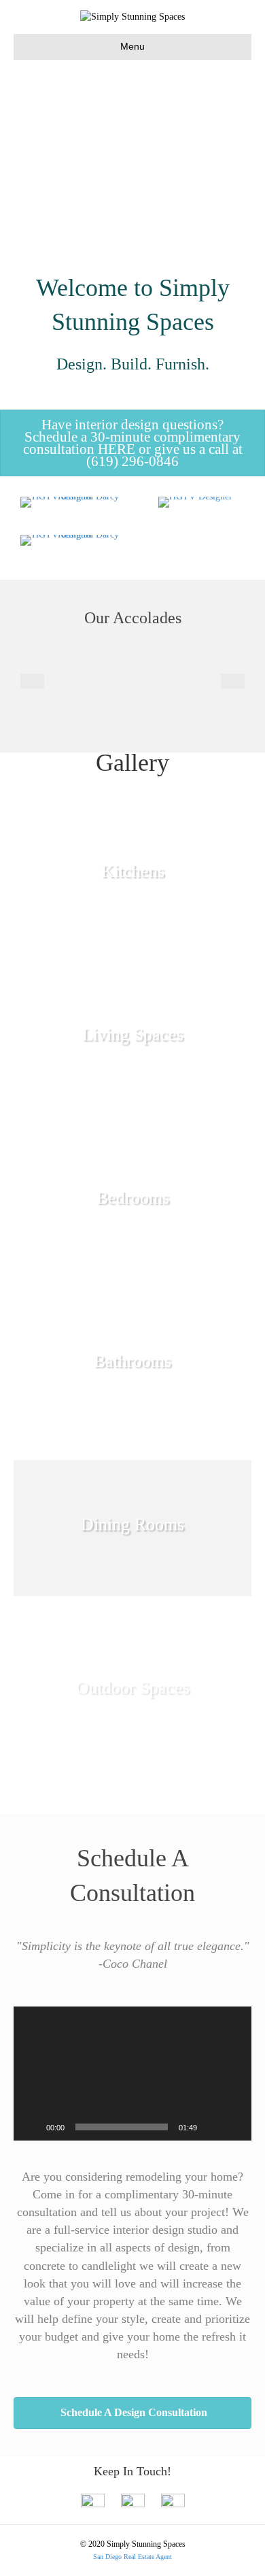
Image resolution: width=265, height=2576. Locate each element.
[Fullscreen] (234, 2127)
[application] (132, 2074)
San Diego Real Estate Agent (132, 2557)
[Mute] (212, 2127)
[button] (132, 443)
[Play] (31, 2127)
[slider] (122, 2127)
